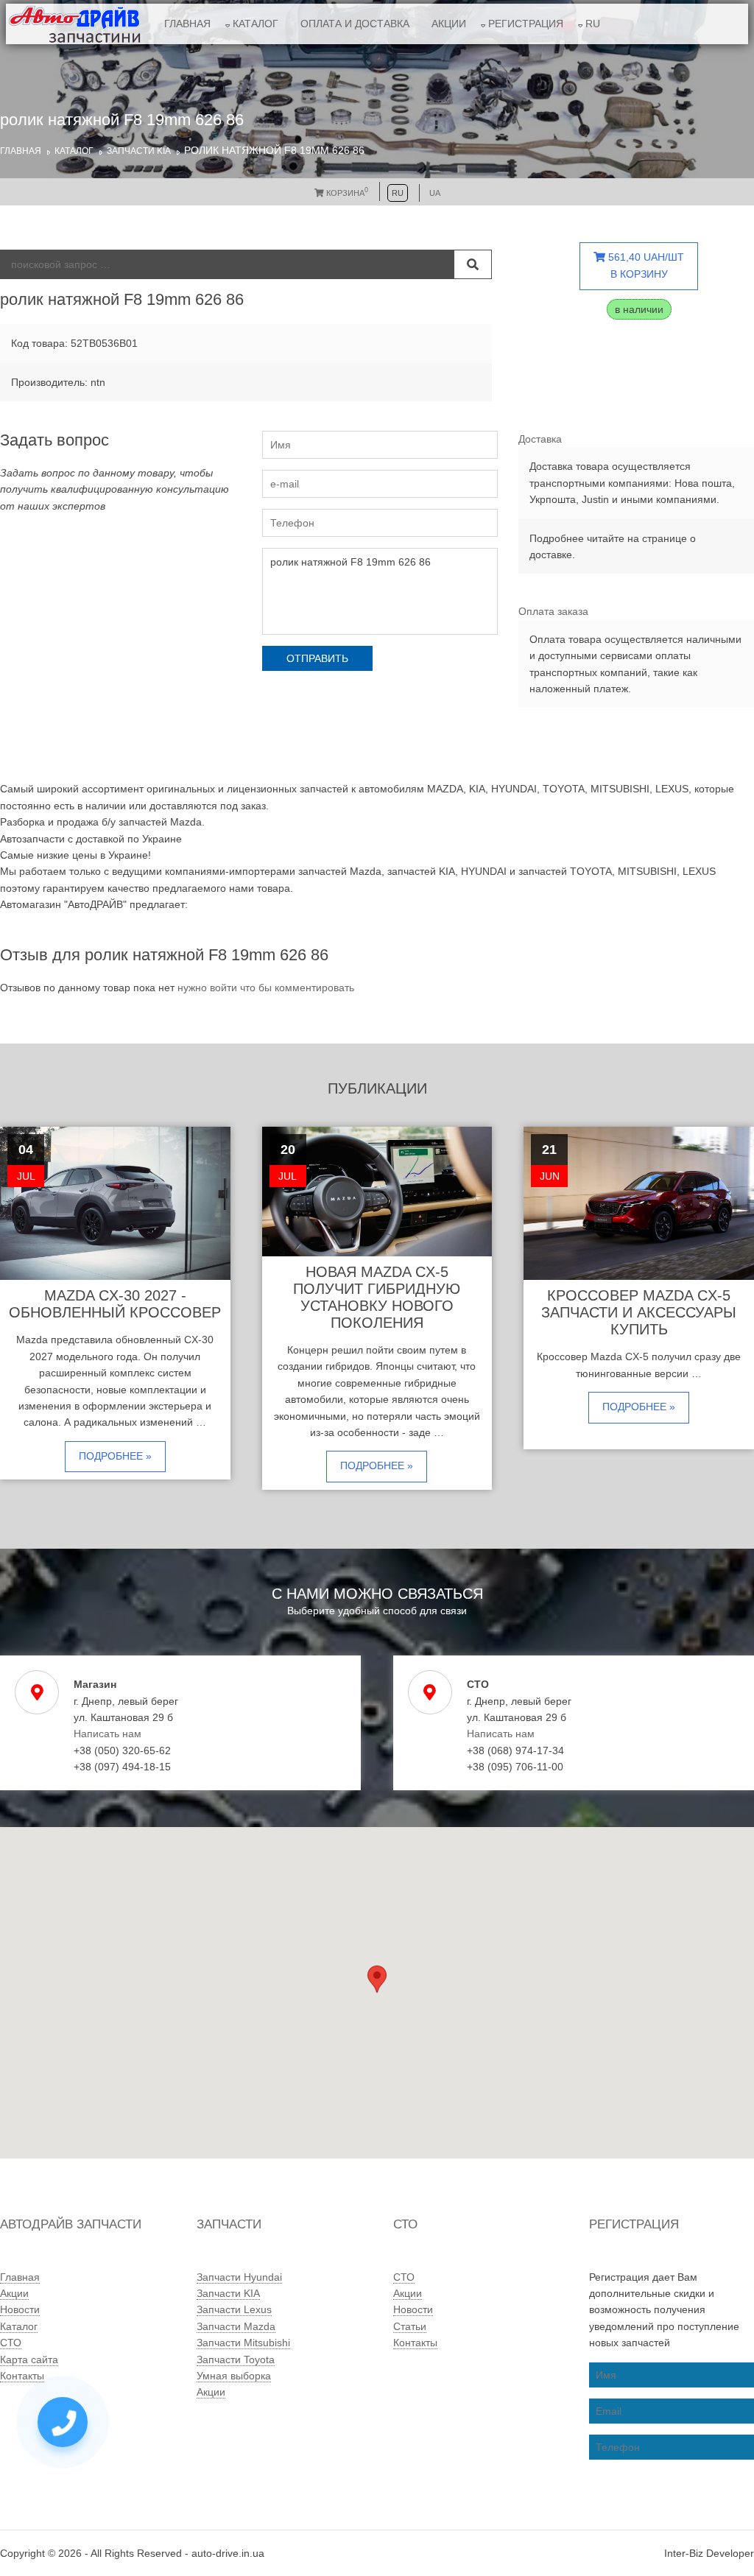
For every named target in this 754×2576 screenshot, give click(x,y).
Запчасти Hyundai (239, 2277)
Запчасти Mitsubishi (243, 2343)
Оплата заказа (553, 611)
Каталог (256, 24)
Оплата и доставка (355, 24)
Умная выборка (234, 2376)
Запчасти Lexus (234, 2309)
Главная (187, 24)
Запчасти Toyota (236, 2359)
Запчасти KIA (139, 151)
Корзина (346, 193)
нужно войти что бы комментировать (266, 988)
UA (435, 193)
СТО (11, 2343)
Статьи (410, 2326)
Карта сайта (29, 2359)
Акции (449, 24)
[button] (377, 1979)
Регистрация (526, 24)
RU (593, 24)
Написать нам (108, 1734)
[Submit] (473, 264)
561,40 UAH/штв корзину (645, 265)
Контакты (22, 2376)
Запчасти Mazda (236, 2326)
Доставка (540, 439)
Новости (20, 2309)
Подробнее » (115, 1456)
